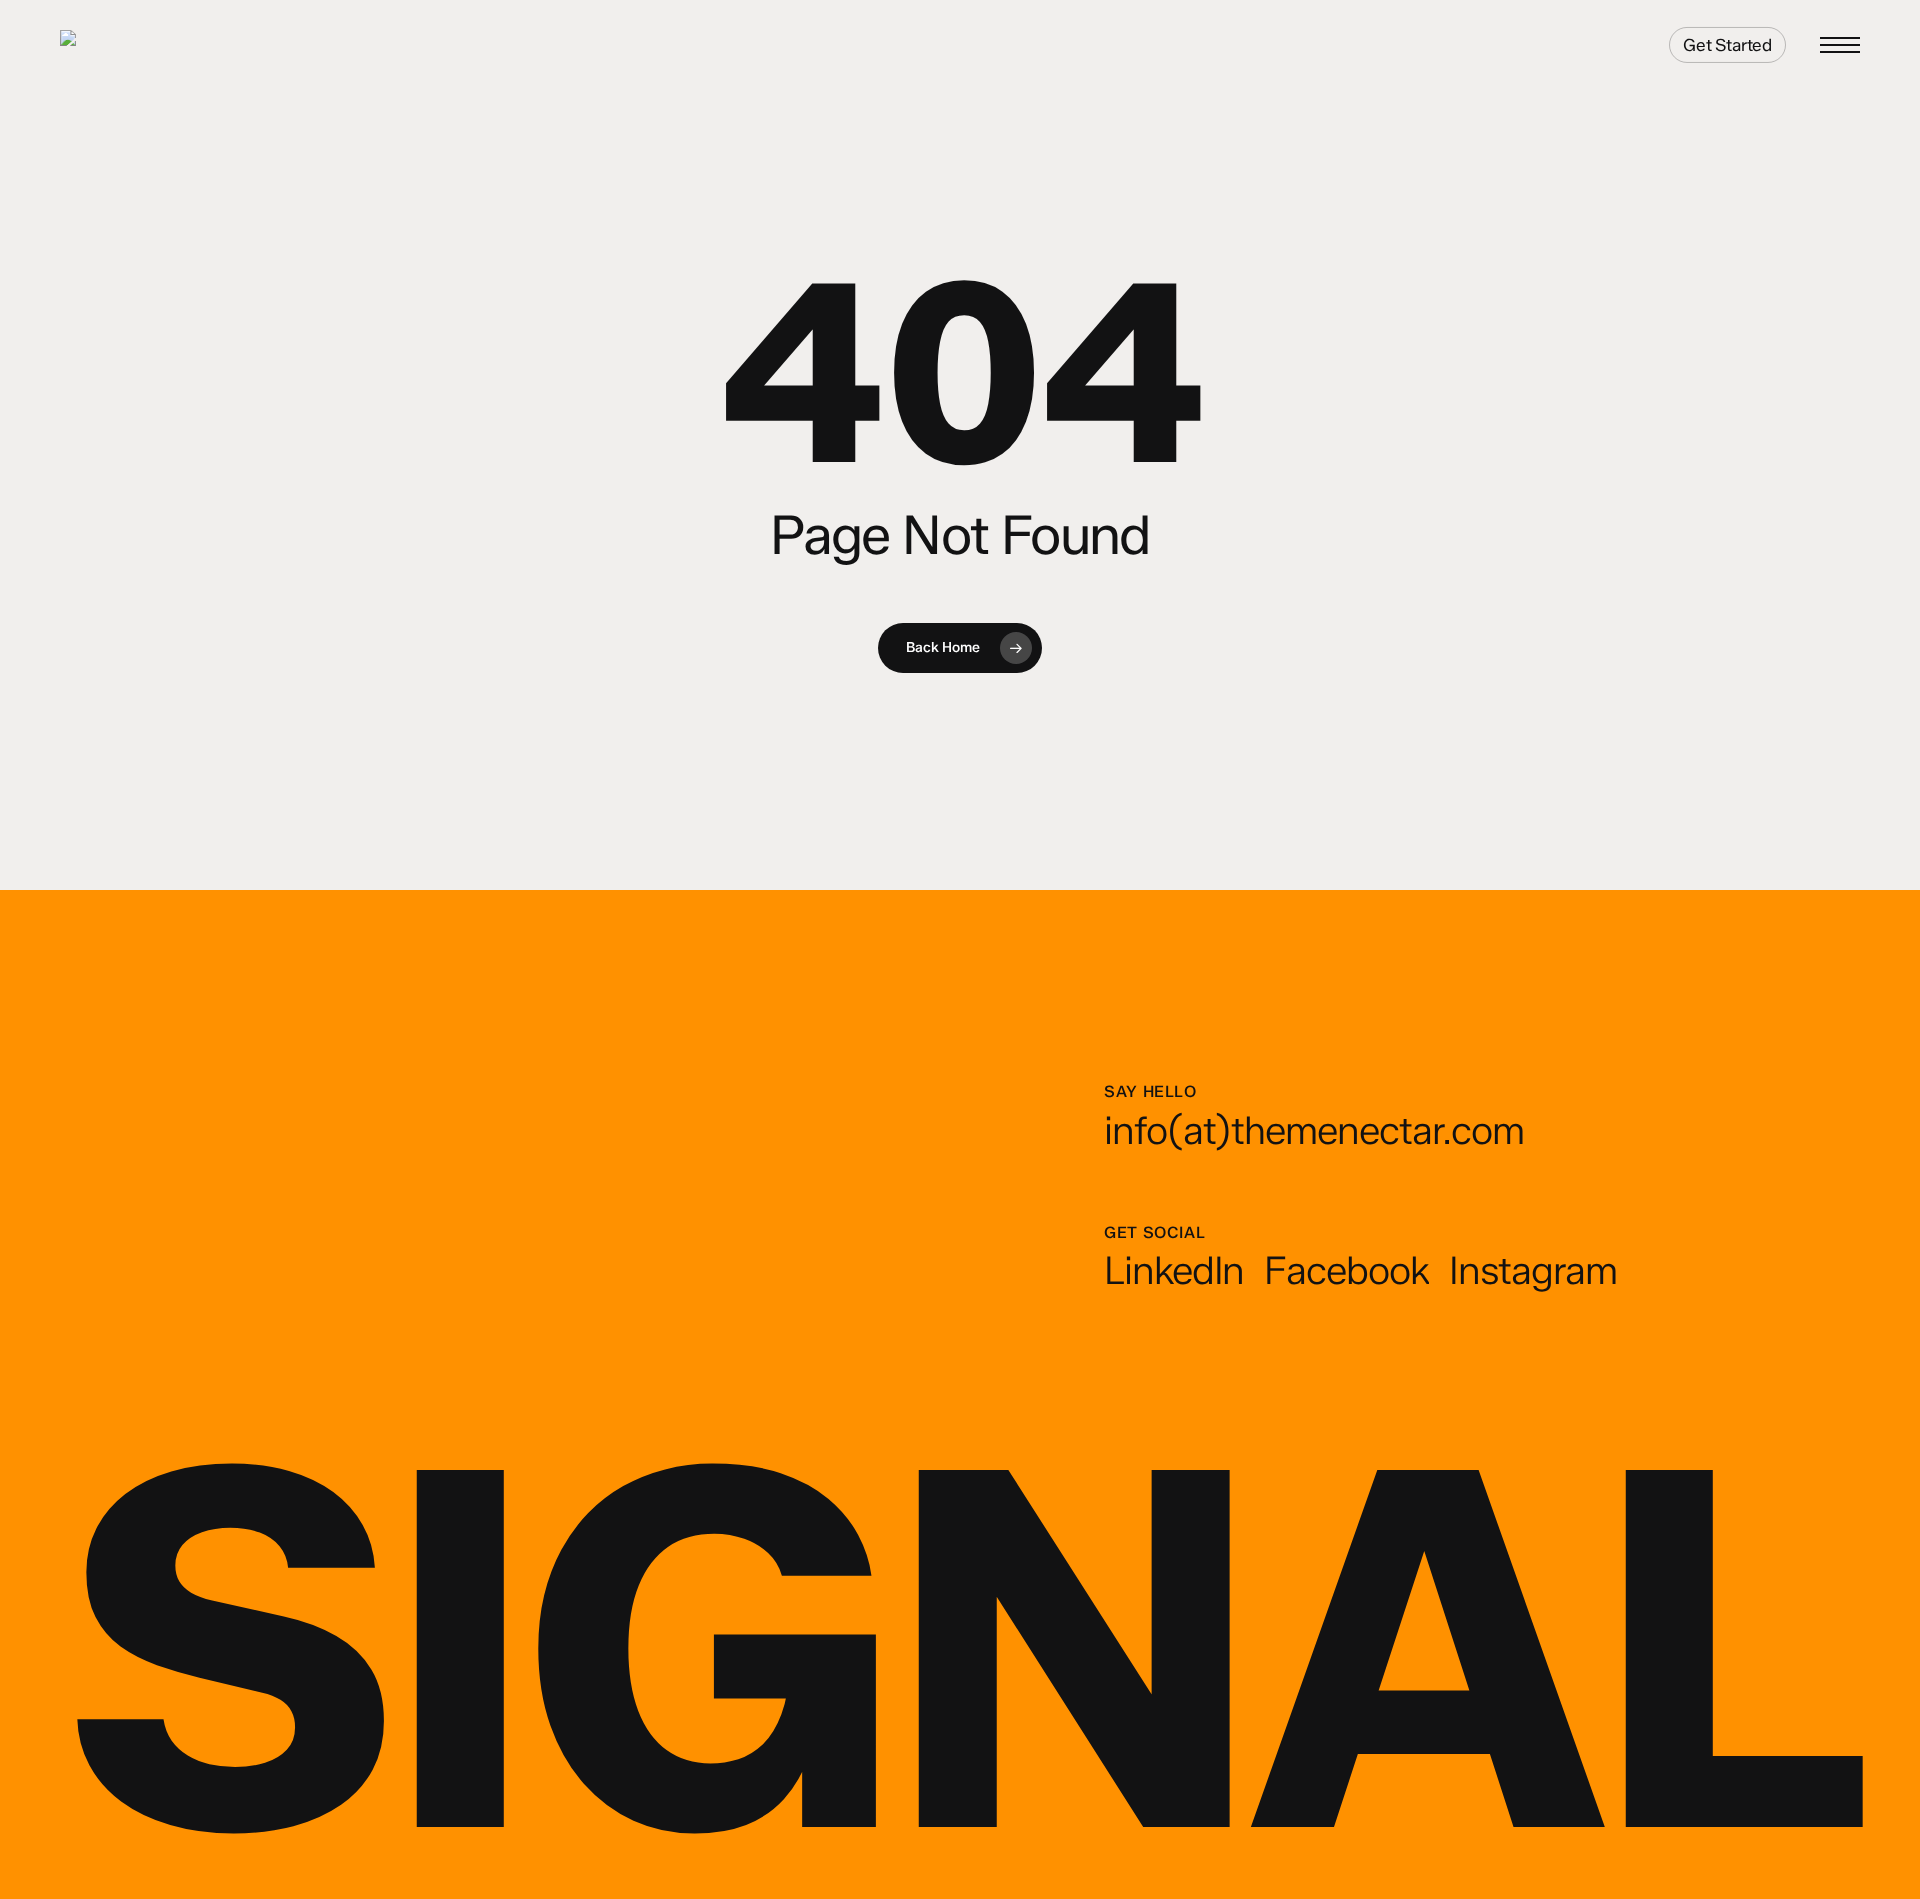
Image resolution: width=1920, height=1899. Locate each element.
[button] (1840, 45)
